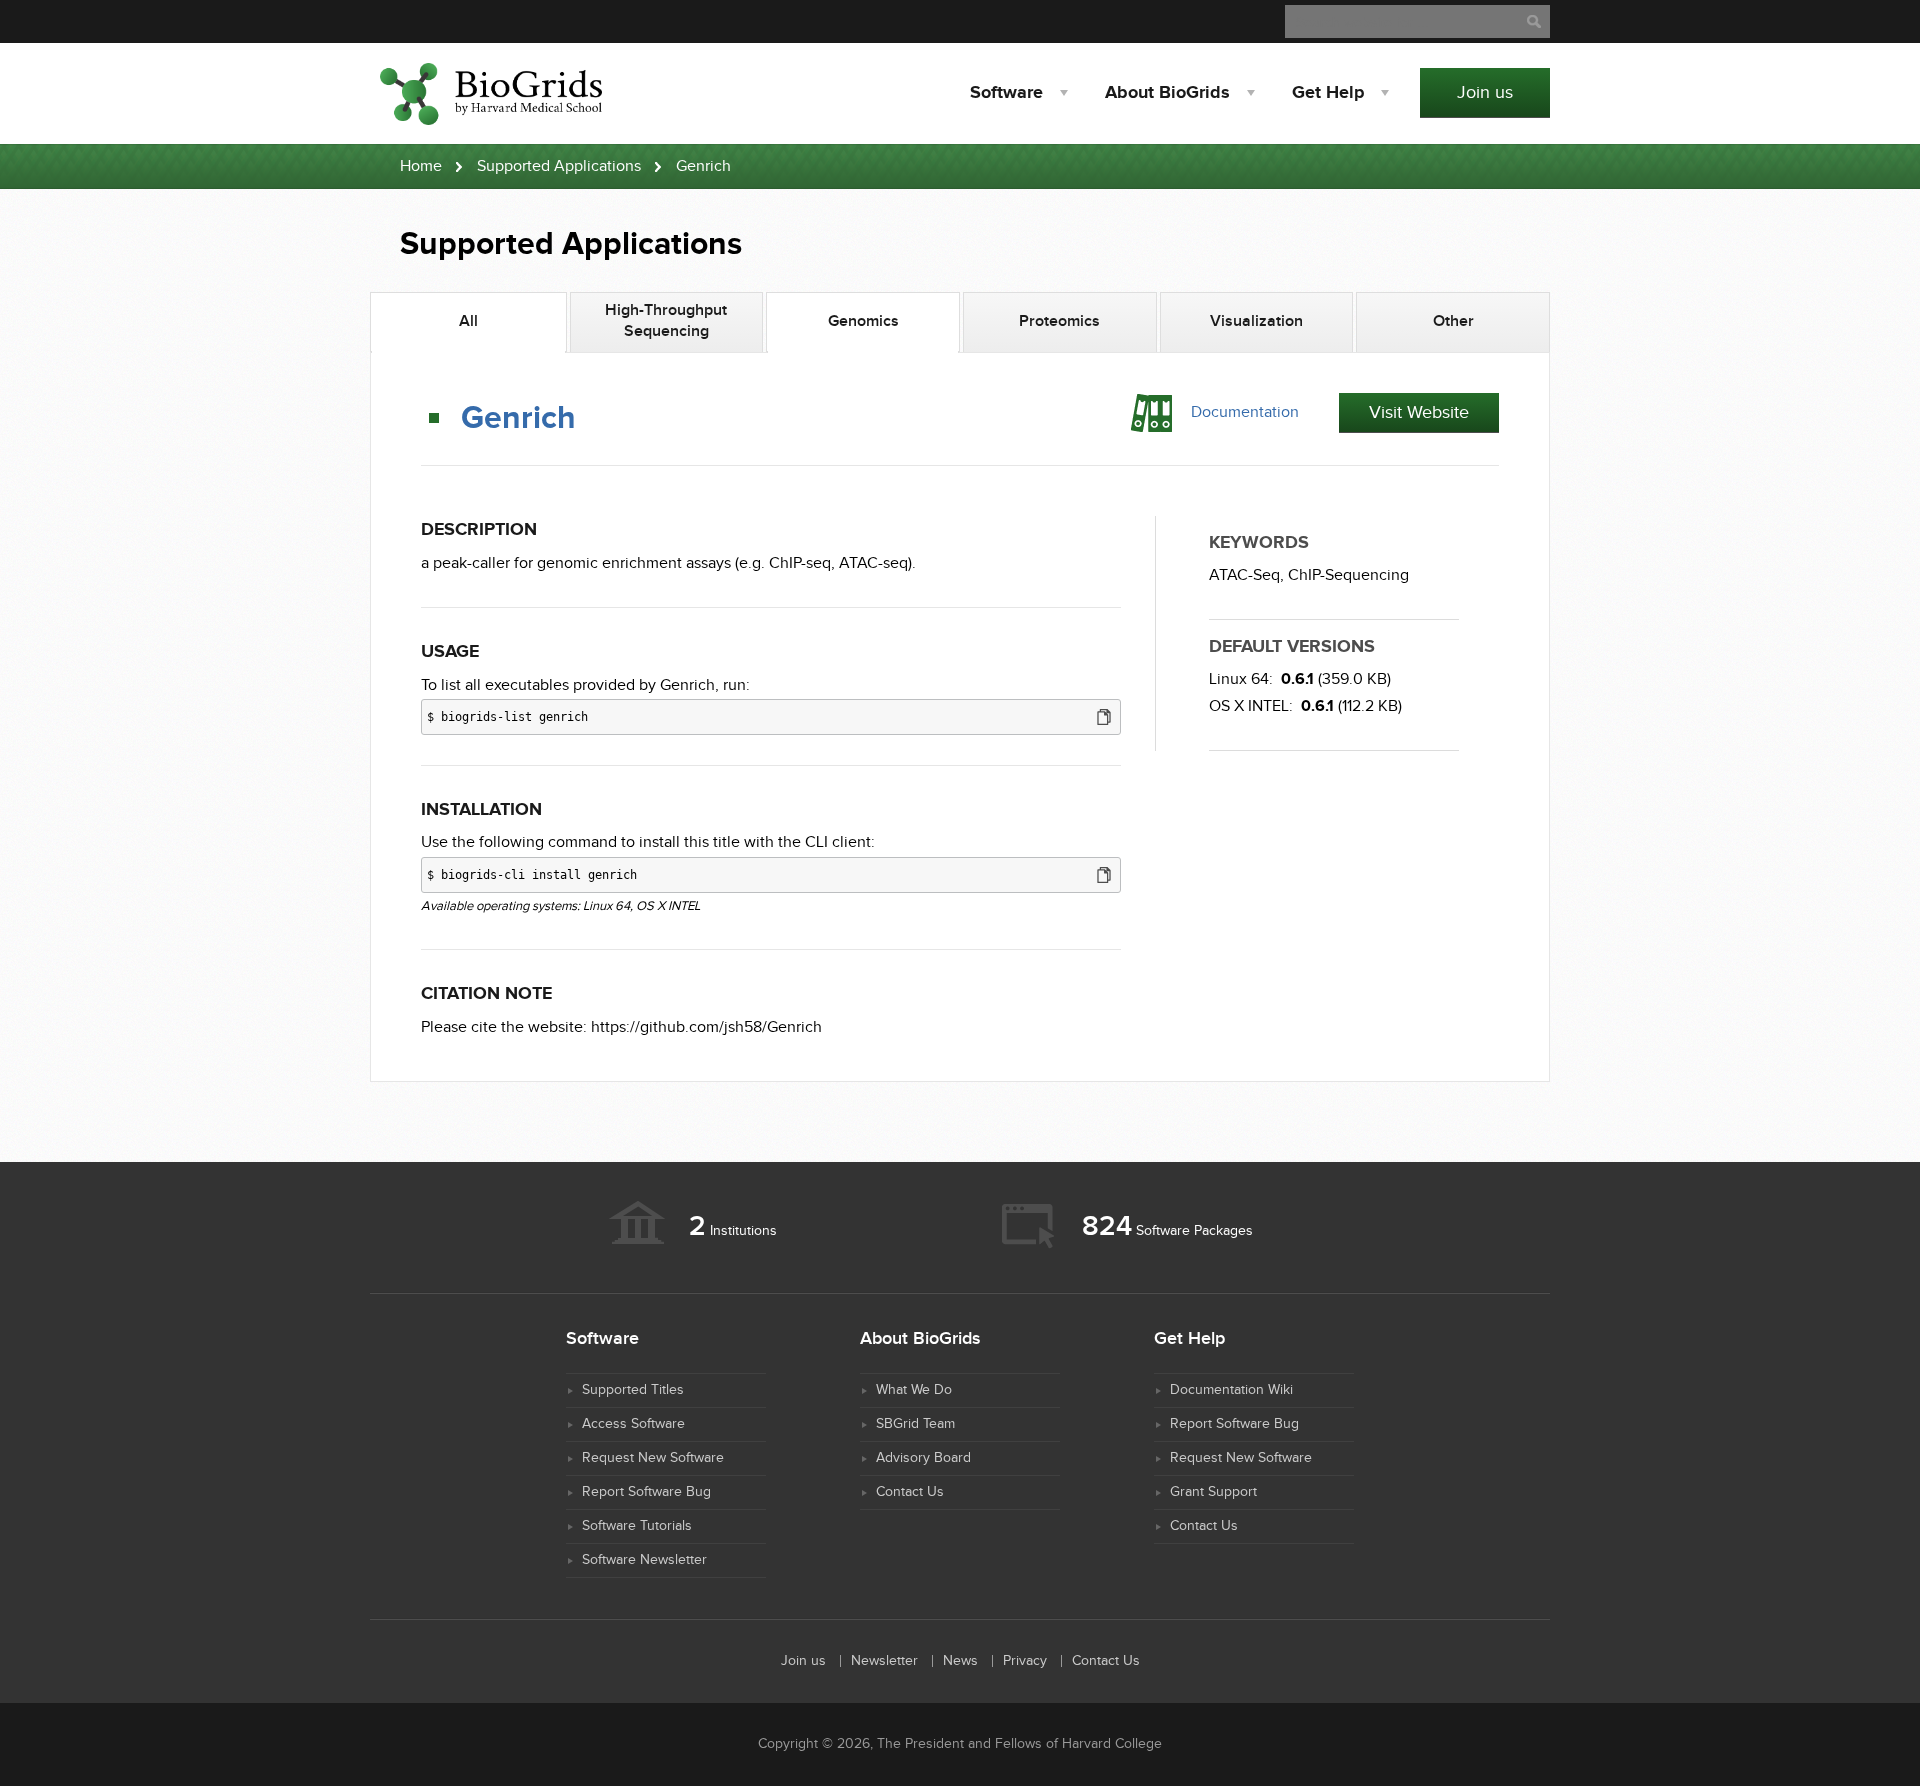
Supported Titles (633, 1390)
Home (421, 166)
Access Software (633, 1424)
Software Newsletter (644, 1560)
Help (1328, 93)
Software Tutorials (637, 1526)
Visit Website (1419, 412)
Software (1006, 93)
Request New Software (653, 1458)
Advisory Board (923, 1458)
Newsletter (884, 1661)
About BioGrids (1167, 93)
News (960, 1661)
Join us (1485, 92)
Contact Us (910, 1492)
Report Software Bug (646, 1492)
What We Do (914, 1390)
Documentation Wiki (1231, 1390)
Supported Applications (559, 166)
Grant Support (1213, 1492)
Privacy (1025, 1661)
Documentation (1245, 412)
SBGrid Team (915, 1424)
